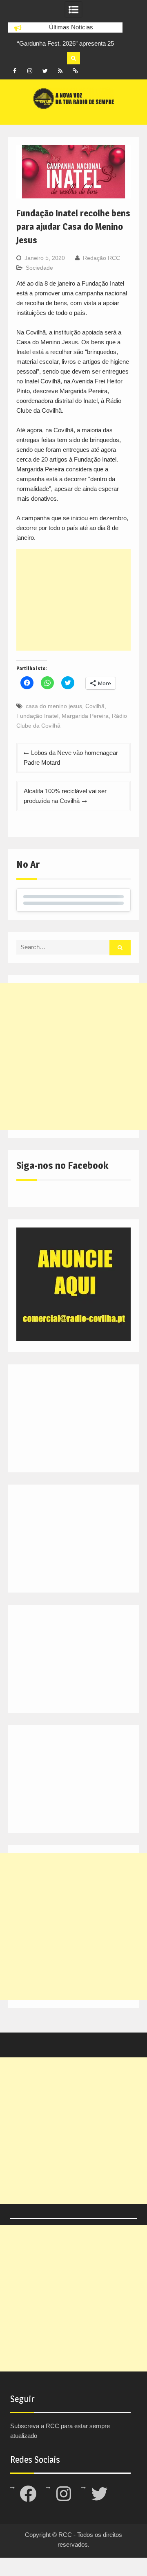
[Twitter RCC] (45, 71)
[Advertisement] (74, 600)
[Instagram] (30, 71)
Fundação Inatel (37, 716)
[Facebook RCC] (15, 71)
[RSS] (60, 71)
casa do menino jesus (54, 706)
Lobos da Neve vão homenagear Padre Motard (71, 758)
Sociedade (39, 268)
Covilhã (95, 706)
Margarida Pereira (85, 716)
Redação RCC (101, 258)
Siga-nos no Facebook (62, 1165)
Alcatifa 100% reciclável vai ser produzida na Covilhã (65, 796)
